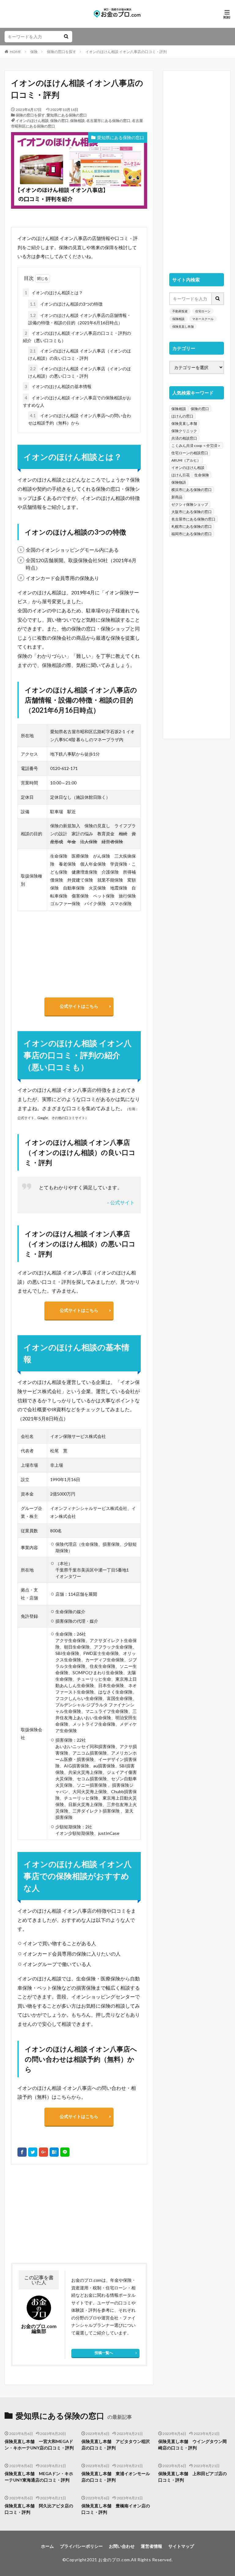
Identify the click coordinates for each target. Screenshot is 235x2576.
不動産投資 (180, 311)
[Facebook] (22, 2152)
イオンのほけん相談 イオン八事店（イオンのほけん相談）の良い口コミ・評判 (80, 354)
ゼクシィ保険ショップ (190, 504)
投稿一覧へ (104, 2353)
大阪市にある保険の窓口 (192, 512)
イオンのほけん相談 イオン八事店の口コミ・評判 (126, 52)
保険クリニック (184, 431)
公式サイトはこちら (79, 1006)
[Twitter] (33, 2152)
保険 (34, 52)
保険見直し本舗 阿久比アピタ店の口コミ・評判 (39, 2509)
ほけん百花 (181, 475)
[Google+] (43, 2152)
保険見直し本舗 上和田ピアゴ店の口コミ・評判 (192, 2477)
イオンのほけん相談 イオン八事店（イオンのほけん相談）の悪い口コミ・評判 (80, 372)
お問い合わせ (122, 2546)
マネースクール (203, 319)
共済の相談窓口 (184, 438)
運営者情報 (151, 2546)
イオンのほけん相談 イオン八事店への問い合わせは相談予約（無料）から (80, 419)
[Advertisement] (44, 2214)
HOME (15, 52)
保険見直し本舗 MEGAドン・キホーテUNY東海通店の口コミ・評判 (39, 2477)
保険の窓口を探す (62, 52)
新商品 (177, 497)
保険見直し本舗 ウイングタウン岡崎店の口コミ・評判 (192, 2445)
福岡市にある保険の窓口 (192, 534)
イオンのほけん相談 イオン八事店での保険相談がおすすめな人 (77, 401)
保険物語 (179, 482)
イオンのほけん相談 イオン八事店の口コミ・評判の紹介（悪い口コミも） (77, 337)
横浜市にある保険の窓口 (192, 490)
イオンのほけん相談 (32, 121)
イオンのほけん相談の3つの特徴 (66, 304)
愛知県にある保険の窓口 (67, 115)
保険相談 (77, 121)
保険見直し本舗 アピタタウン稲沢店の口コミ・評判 (116, 2445)
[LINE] (65, 2152)
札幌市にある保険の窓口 (192, 526)
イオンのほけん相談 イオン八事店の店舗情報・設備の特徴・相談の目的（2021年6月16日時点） (80, 319)
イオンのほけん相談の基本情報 (58, 386)
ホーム (47, 2546)
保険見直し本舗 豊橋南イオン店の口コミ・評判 (116, 2509)
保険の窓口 (59, 121)
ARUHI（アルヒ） (186, 460)
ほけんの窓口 (182, 416)
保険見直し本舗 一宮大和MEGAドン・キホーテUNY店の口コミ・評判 (39, 2445)
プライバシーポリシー (81, 2546)
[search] (66, 37)
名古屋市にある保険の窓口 (108, 121)
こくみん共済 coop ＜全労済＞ (196, 446)
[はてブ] (54, 2152)
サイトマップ (181, 2546)
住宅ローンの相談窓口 (190, 453)
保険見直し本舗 (183, 326)
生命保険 (202, 475)
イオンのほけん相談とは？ (54, 293)
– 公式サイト (121, 1202)
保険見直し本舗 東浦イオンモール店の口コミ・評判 (116, 2477)
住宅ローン (203, 311)
